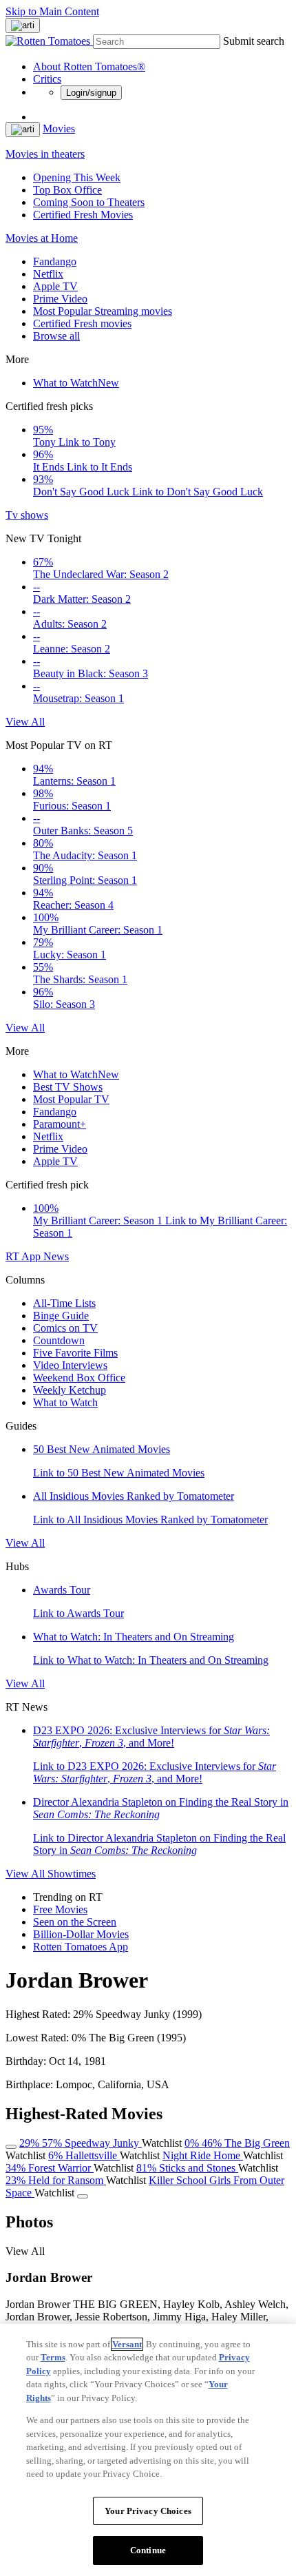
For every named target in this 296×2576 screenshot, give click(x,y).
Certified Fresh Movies (83, 215)
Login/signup (91, 93)
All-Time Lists (64, 1303)
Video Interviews (70, 1365)
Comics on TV (65, 1328)
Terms (53, 2357)
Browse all (56, 336)
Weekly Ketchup (70, 1390)
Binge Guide (61, 1316)
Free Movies (60, 1909)
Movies (59, 128)
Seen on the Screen (75, 1922)
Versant (127, 2344)
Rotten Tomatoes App (81, 1947)
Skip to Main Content (52, 11)
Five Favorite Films (75, 1353)
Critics (47, 79)
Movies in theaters (45, 154)
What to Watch (76, 383)
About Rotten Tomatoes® (89, 66)
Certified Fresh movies (82, 323)
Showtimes (72, 1874)
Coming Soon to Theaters (89, 202)
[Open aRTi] (23, 25)
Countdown (59, 1340)
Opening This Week (77, 177)
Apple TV (55, 286)
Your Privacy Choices (148, 2511)
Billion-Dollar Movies (81, 1934)
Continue (148, 2550)
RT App (24, 1256)
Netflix (48, 274)
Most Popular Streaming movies (103, 311)
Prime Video (60, 299)
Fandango (55, 261)
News (56, 1256)
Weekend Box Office (79, 1378)
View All (25, 722)
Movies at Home (42, 238)
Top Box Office (67, 190)
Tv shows (27, 515)
